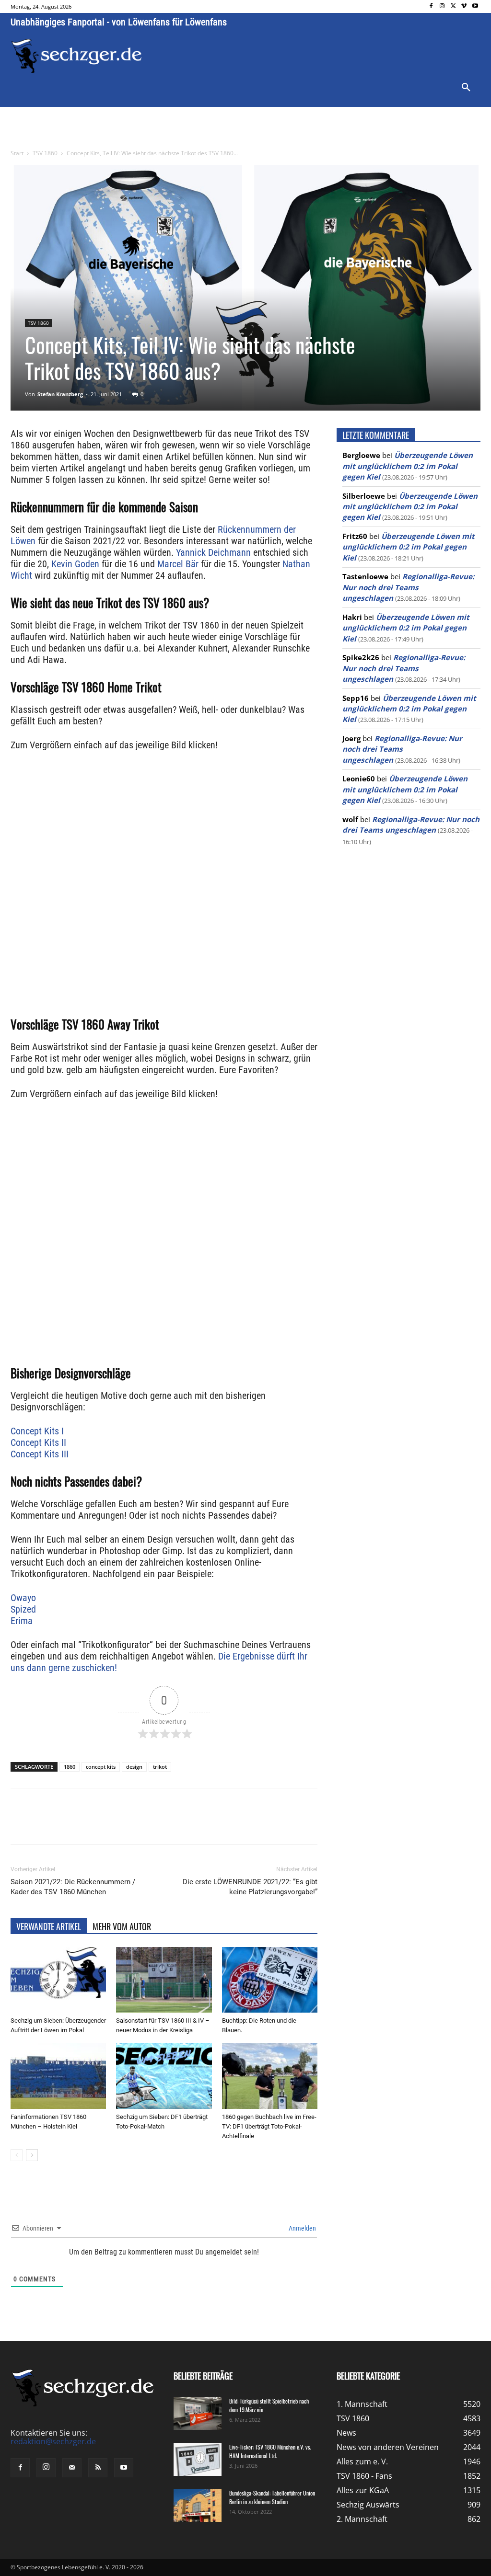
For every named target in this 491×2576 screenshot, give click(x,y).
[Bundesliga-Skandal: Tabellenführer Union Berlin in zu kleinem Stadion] (198, 2505)
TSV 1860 (45, 153)
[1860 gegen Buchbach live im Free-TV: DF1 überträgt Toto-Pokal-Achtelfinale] (270, 2076)
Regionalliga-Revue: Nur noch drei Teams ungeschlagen (408, 587)
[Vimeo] (464, 6)
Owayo (23, 1598)
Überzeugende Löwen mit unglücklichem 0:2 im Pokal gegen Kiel (408, 466)
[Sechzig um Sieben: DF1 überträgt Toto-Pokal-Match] (164, 2076)
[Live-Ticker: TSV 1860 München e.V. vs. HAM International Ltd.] (198, 2459)
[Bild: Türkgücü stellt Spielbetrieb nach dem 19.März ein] (198, 2413)
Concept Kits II (38, 1443)
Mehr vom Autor (122, 1926)
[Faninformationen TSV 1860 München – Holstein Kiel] (58, 2076)
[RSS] (98, 2468)
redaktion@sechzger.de (53, 2441)
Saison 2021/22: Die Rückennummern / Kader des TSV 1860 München (73, 1887)
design (134, 1767)
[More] (189, 1825)
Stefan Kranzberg (60, 394)
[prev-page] (17, 2155)
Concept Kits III (40, 1454)
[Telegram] (167, 1825)
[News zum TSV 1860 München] (76, 56)
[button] (466, 88)
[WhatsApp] (123, 1825)
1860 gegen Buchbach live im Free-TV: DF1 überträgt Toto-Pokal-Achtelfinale (269, 2126)
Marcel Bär (178, 564)
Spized (23, 1609)
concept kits (101, 1767)
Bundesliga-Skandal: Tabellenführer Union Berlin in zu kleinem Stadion (272, 2497)
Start (17, 153)
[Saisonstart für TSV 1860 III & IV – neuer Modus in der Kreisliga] (164, 1980)
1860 (70, 1767)
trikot (160, 1767)
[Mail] (72, 2468)
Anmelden (302, 2228)
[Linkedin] (145, 1825)
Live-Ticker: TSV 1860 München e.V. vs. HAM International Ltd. (270, 2451)
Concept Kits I (37, 1431)
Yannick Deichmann (213, 552)
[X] (453, 6)
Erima (22, 1621)
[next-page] (32, 2155)
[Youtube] (475, 6)
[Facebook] (431, 6)
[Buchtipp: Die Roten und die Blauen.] (270, 1980)
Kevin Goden (75, 564)
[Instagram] (442, 6)
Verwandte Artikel (49, 1926)
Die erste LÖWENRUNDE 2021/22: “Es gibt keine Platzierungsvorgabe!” (250, 1887)
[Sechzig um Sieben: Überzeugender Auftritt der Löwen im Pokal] (58, 1980)
